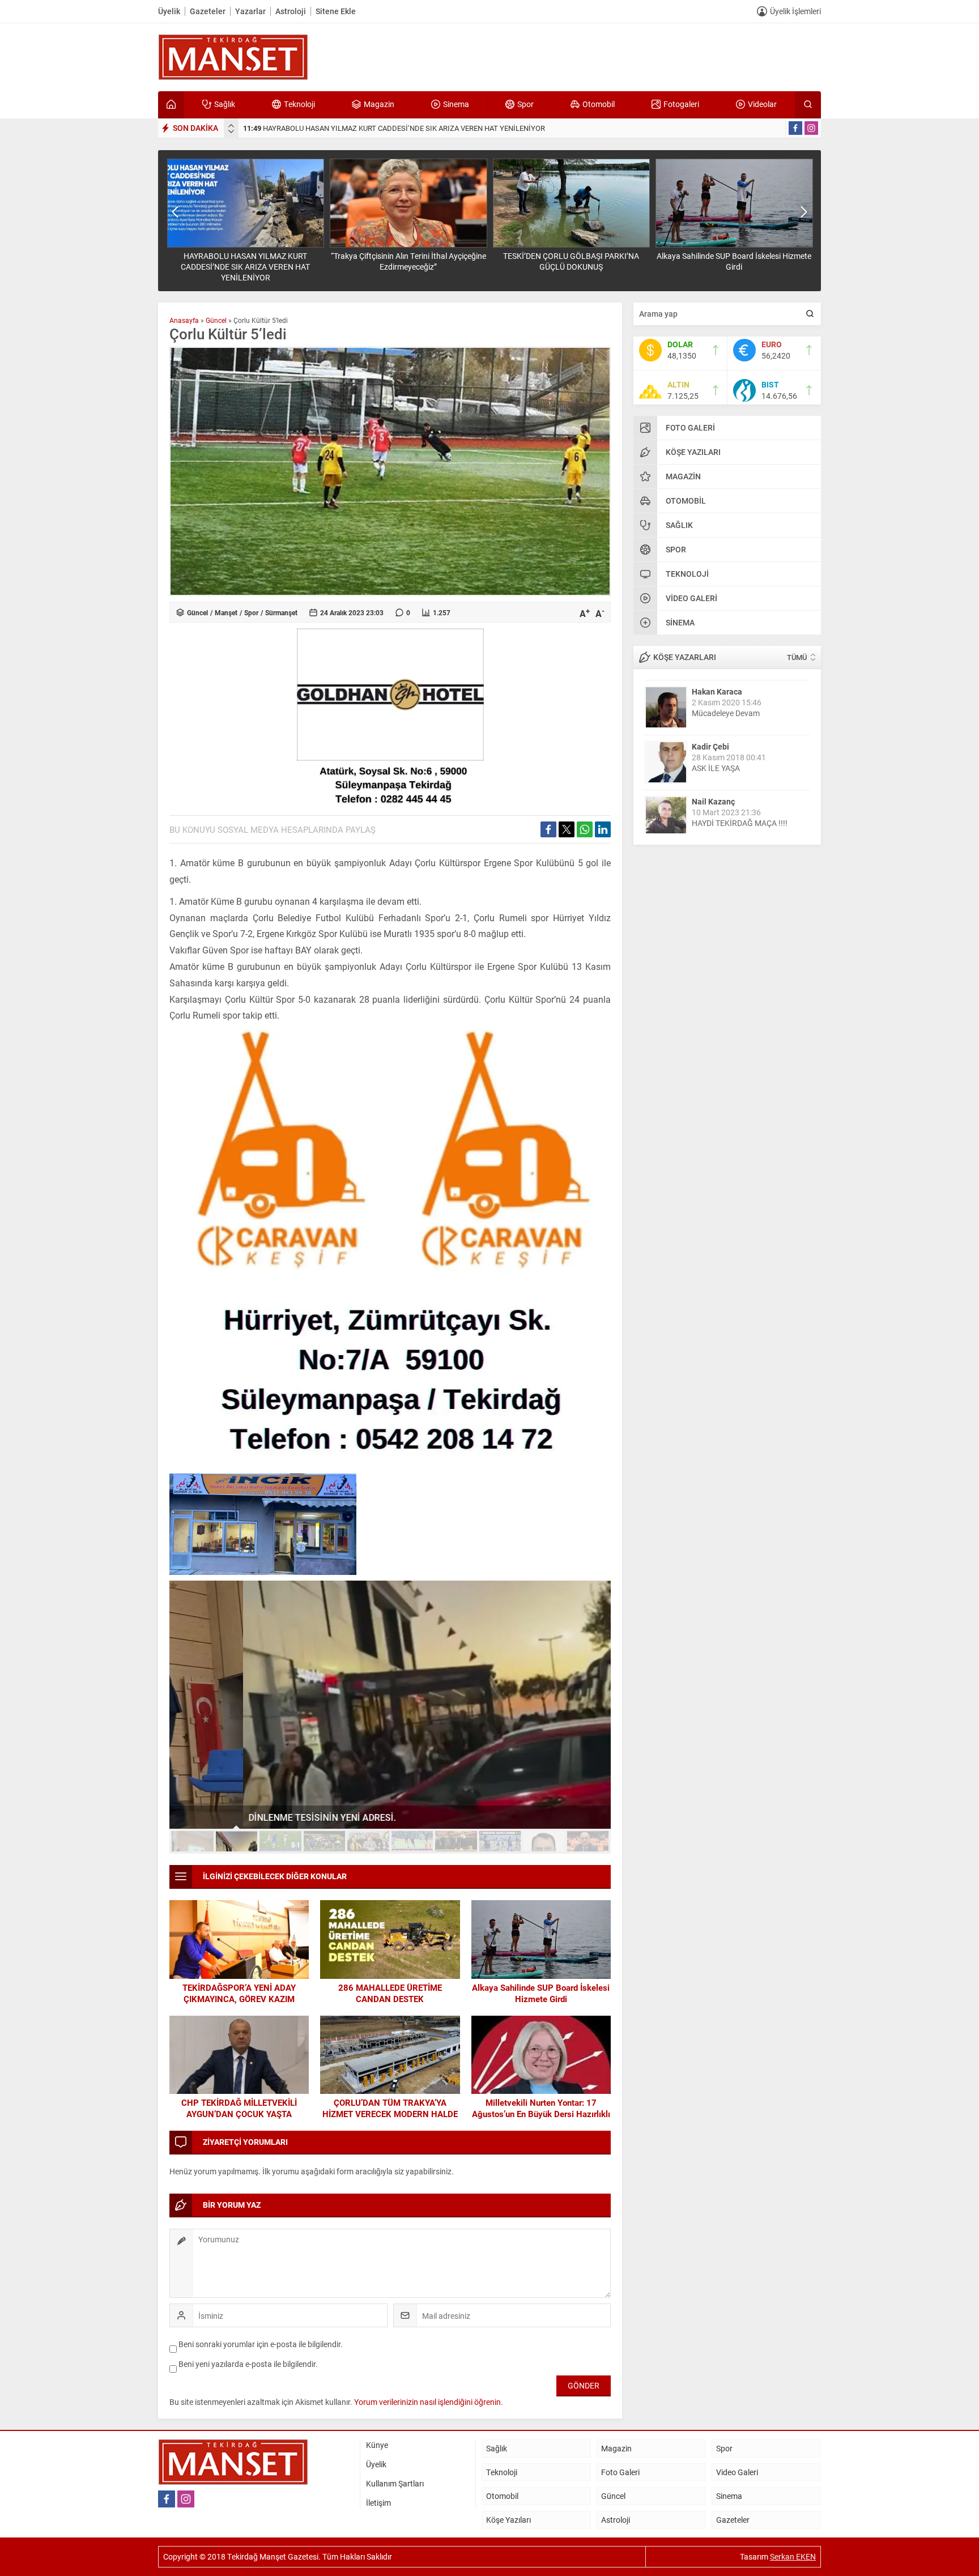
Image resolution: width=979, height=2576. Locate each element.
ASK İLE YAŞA (716, 762)
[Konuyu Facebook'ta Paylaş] (548, 829)
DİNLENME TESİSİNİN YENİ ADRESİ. (249, 1817)
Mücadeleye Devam (726, 707)
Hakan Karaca (717, 686)
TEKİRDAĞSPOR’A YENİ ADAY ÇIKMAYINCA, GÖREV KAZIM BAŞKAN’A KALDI (239, 1999)
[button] (193, 1841)
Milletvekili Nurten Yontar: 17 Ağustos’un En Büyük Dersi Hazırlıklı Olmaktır (541, 2114)
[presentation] (231, 126)
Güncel (216, 320)
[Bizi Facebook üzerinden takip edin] (795, 128)
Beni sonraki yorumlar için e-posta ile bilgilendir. (261, 2344)
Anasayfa (184, 320)
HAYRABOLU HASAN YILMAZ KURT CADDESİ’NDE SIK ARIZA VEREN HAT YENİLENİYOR (394, 128)
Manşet (226, 612)
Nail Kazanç (713, 796)
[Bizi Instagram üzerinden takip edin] (811, 128)
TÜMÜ (797, 657)
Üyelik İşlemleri (795, 11)
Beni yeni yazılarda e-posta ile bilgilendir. (248, 2364)
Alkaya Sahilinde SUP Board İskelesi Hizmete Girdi (734, 261)
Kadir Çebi (710, 741)
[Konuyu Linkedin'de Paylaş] (603, 829)
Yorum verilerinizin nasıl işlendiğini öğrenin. (429, 2402)
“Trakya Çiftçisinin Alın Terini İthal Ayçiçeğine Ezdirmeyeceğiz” (408, 261)
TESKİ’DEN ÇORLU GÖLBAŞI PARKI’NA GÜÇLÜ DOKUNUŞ (571, 261)
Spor (251, 612)
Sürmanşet (281, 612)
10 (588, 1841)
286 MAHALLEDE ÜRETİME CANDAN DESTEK (390, 1993)
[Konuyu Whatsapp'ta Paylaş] (585, 829)
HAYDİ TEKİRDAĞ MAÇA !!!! (740, 817)
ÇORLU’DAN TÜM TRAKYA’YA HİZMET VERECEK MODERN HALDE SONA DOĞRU (390, 2114)
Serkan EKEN (793, 2556)
